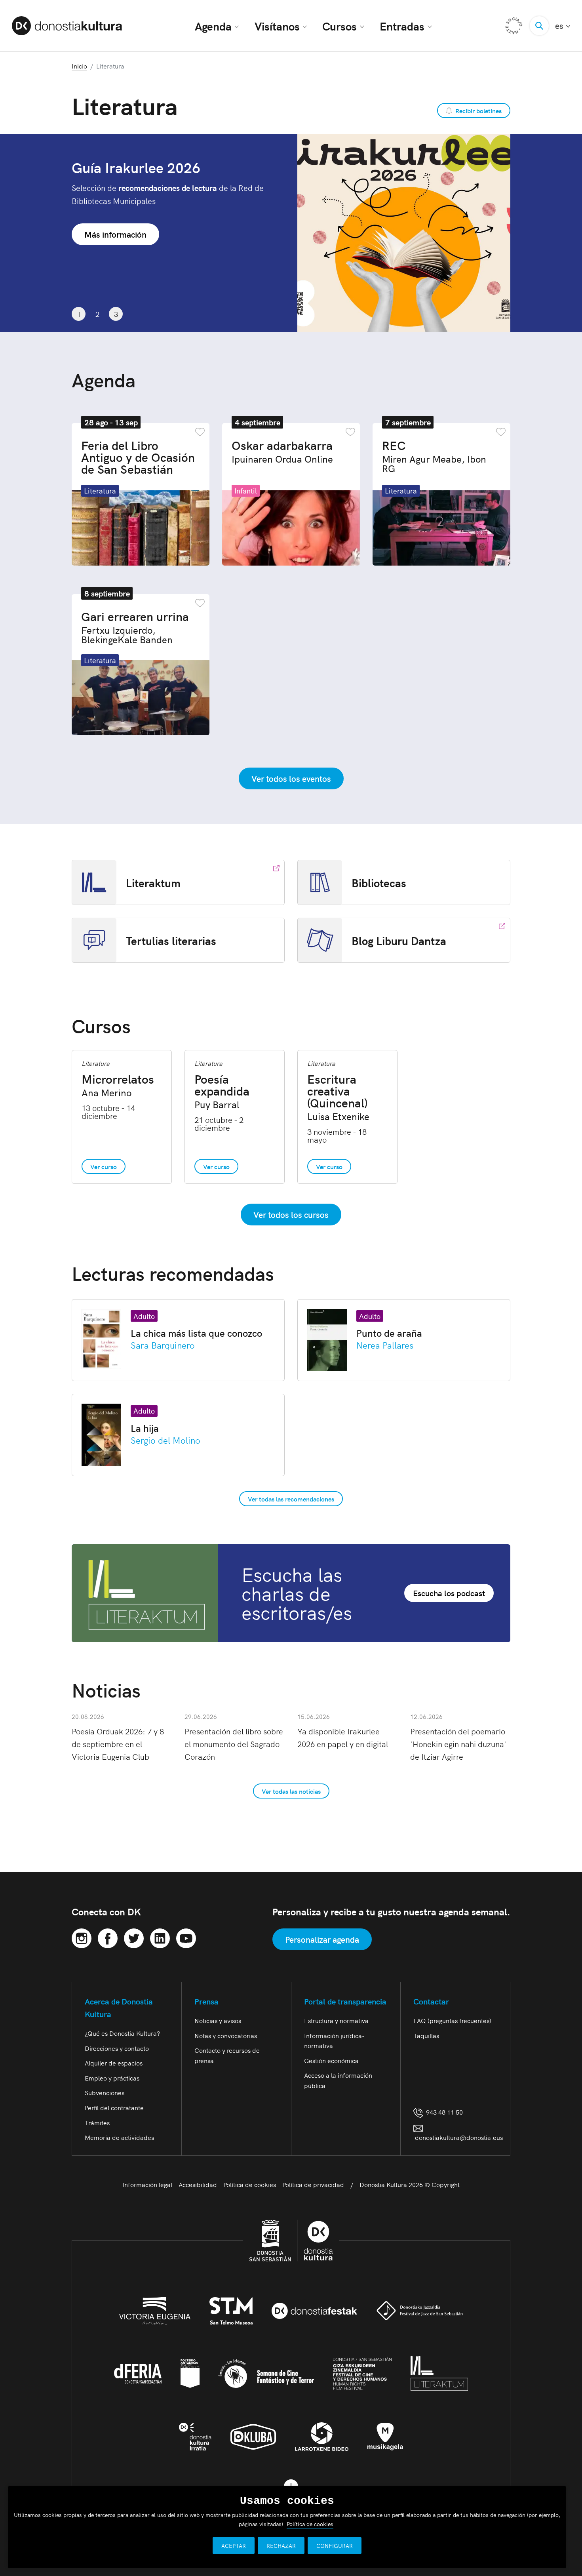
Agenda (213, 26)
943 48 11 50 (443, 2112)
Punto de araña (389, 1333)
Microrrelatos (118, 1085)
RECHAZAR (281, 2546)
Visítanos (277, 26)
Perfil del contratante (114, 2107)
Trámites (97, 2123)
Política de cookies (250, 2184)
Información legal (147, 2184)
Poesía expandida (222, 1091)
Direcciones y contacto (117, 2048)
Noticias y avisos (218, 2020)
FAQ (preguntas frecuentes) (452, 2020)
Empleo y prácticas (112, 2078)
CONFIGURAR (335, 2546)
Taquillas (426, 2035)
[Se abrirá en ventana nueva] (82, 1937)
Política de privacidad (313, 2184)
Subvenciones (105, 2092)
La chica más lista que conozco (196, 1333)
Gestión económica (331, 2060)
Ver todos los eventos (291, 778)
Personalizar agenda (322, 1939)
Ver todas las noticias (291, 1791)
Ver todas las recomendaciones (291, 1499)
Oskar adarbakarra (282, 451)
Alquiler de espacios (114, 2063)
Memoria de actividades (119, 2137)
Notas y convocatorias (226, 2035)
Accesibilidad (198, 2184)
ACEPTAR (234, 2546)
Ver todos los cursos (291, 1214)
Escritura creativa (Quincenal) (338, 1097)
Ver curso (104, 1166)
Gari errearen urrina (135, 627)
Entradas (402, 26)
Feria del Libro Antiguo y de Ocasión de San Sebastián (138, 457)
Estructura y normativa (336, 2020)
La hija (145, 1428)
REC (434, 456)
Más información (115, 221)
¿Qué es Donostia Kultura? (122, 2033)
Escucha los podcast (449, 1593)
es (563, 26)
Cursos (339, 26)
